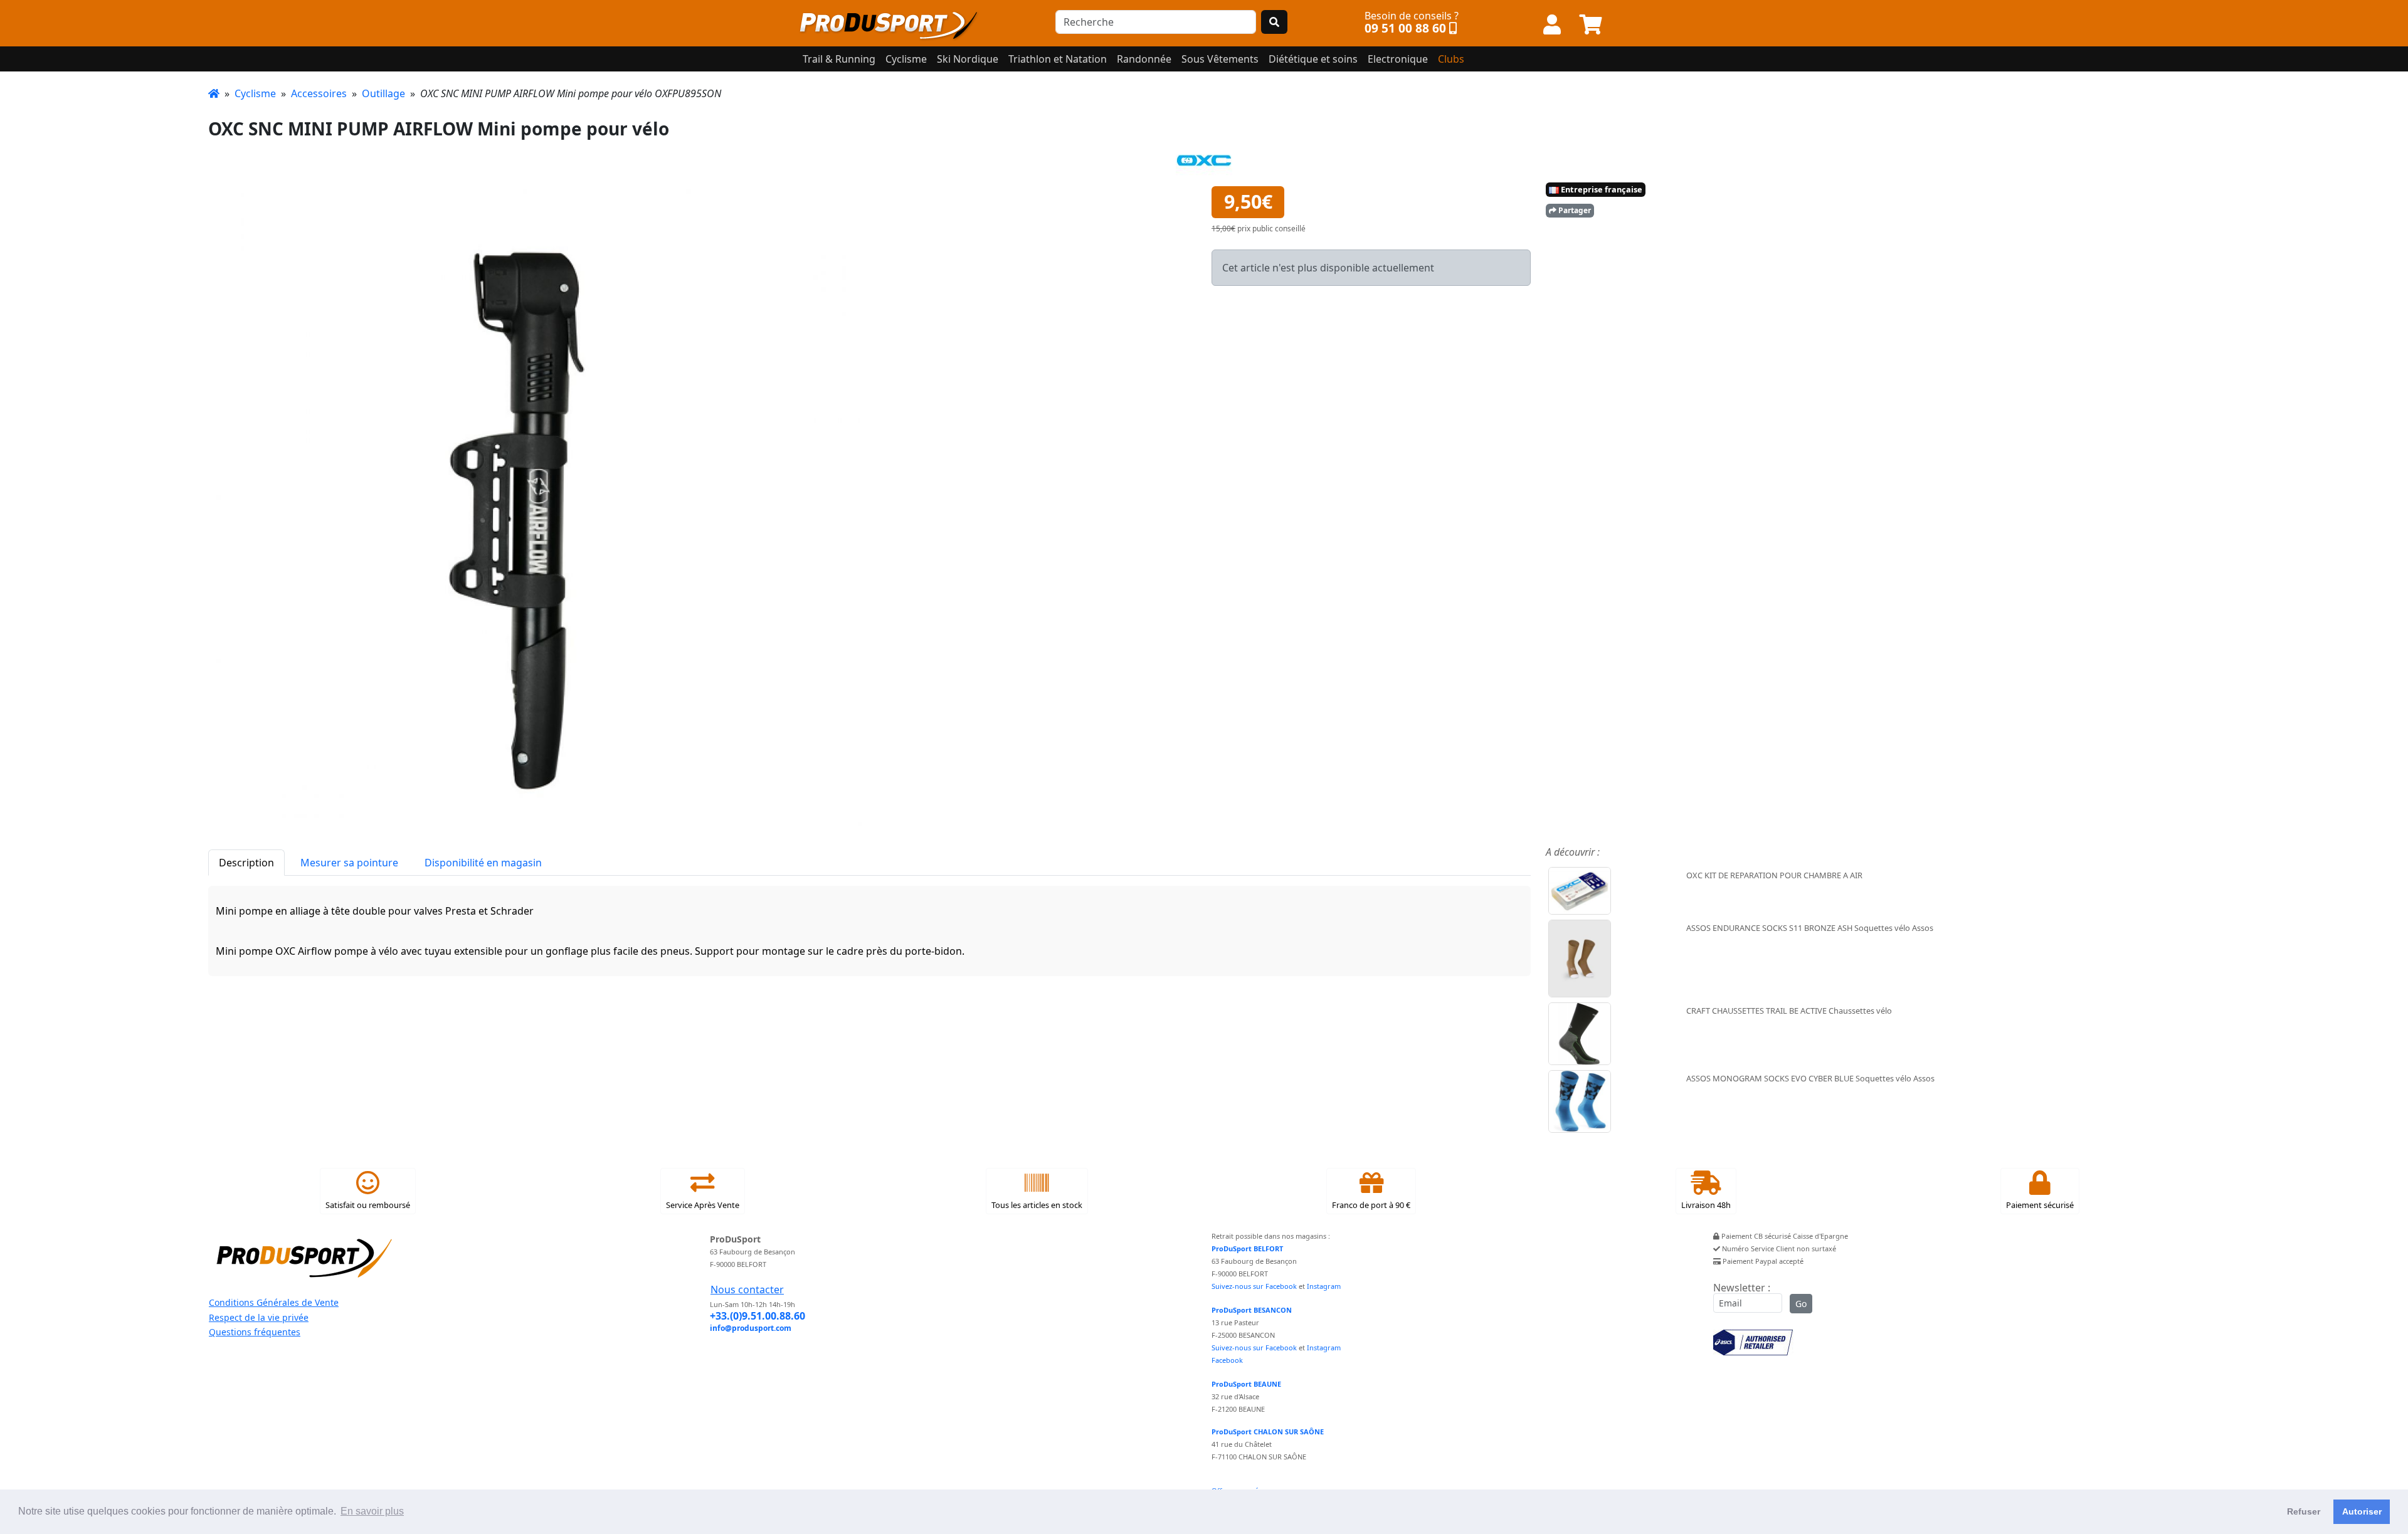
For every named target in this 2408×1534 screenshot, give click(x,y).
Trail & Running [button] (839, 59)
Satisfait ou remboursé (368, 1205)
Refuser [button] (2304, 1511)
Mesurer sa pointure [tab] (349, 863)
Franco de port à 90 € (1371, 1205)
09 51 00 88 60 (1405, 28)
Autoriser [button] (2362, 1511)
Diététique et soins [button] (1313, 59)
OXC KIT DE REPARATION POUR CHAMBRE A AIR (1774, 875)
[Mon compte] (1552, 25)
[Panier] (1591, 25)
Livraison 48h (1706, 1205)
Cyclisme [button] (906, 59)
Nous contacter (747, 1290)
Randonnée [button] (1144, 59)
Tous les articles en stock (1037, 1205)
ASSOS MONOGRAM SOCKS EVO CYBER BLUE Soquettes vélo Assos (1810, 1078)
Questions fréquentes (255, 1332)
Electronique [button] (1398, 59)
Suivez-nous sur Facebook (1254, 1286)
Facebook (1227, 1360)
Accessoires (319, 93)
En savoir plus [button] (372, 1511)
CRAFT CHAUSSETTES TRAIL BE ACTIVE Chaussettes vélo (1789, 1011)
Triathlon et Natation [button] (1058, 59)
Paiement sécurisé (2040, 1205)
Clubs (1451, 59)
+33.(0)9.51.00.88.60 (758, 1316)
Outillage (383, 93)
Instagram (1324, 1286)
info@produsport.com (751, 1328)
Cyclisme (255, 93)
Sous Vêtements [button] (1220, 59)
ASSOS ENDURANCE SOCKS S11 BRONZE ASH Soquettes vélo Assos (1810, 928)
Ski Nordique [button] (968, 59)
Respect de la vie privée (259, 1317)
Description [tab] (246, 863)
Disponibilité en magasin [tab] (483, 863)
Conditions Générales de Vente (274, 1302)
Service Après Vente (703, 1205)
